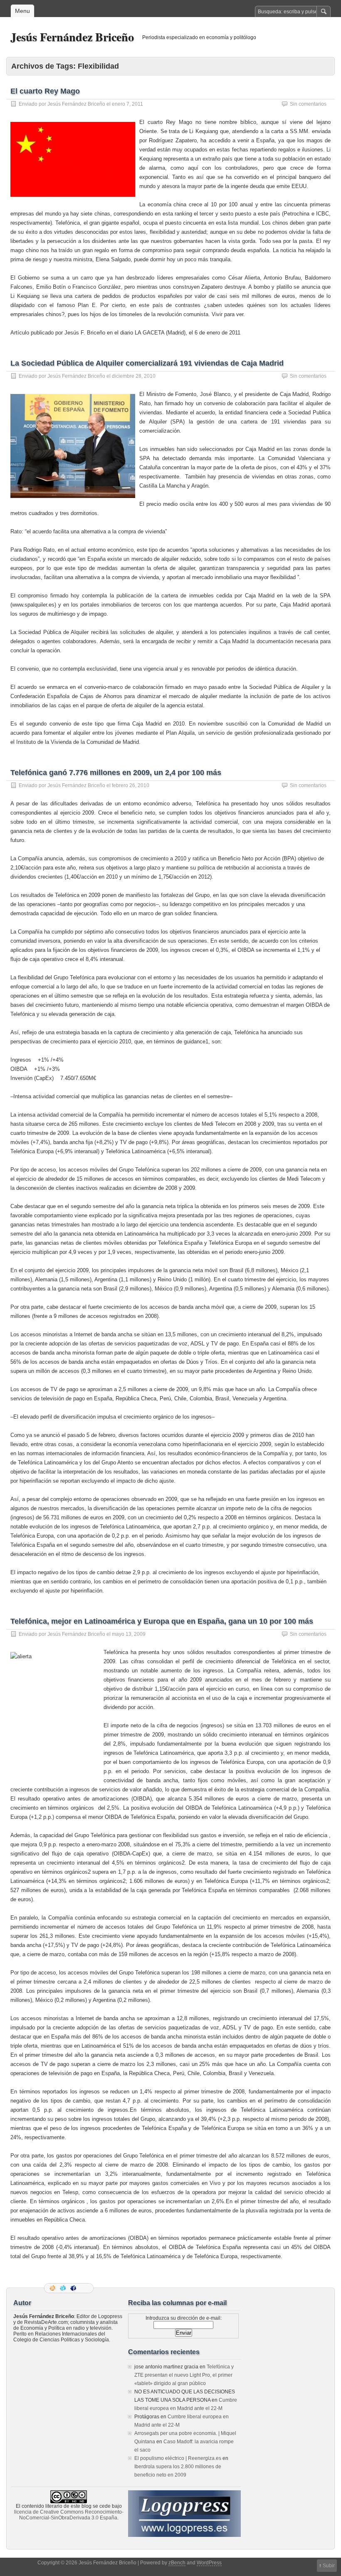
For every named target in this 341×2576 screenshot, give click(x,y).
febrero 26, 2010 (131, 785)
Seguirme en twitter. (64, 2288)
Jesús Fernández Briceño (72, 37)
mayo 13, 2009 (129, 1634)
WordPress (209, 2563)
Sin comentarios (308, 104)
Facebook (74, 2288)
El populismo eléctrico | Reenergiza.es (178, 2458)
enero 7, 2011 (127, 104)
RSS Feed (53, 2288)
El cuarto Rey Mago (45, 91)
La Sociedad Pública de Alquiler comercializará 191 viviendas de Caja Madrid (147, 363)
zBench (177, 2563)
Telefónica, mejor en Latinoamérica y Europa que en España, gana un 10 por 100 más (162, 1621)
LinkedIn (84, 2288)
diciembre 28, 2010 (134, 376)
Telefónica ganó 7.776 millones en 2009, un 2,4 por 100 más (116, 773)
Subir (329, 2566)
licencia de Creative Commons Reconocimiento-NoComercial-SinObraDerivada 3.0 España (69, 2515)
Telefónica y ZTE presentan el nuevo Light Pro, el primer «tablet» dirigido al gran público (184, 2375)
